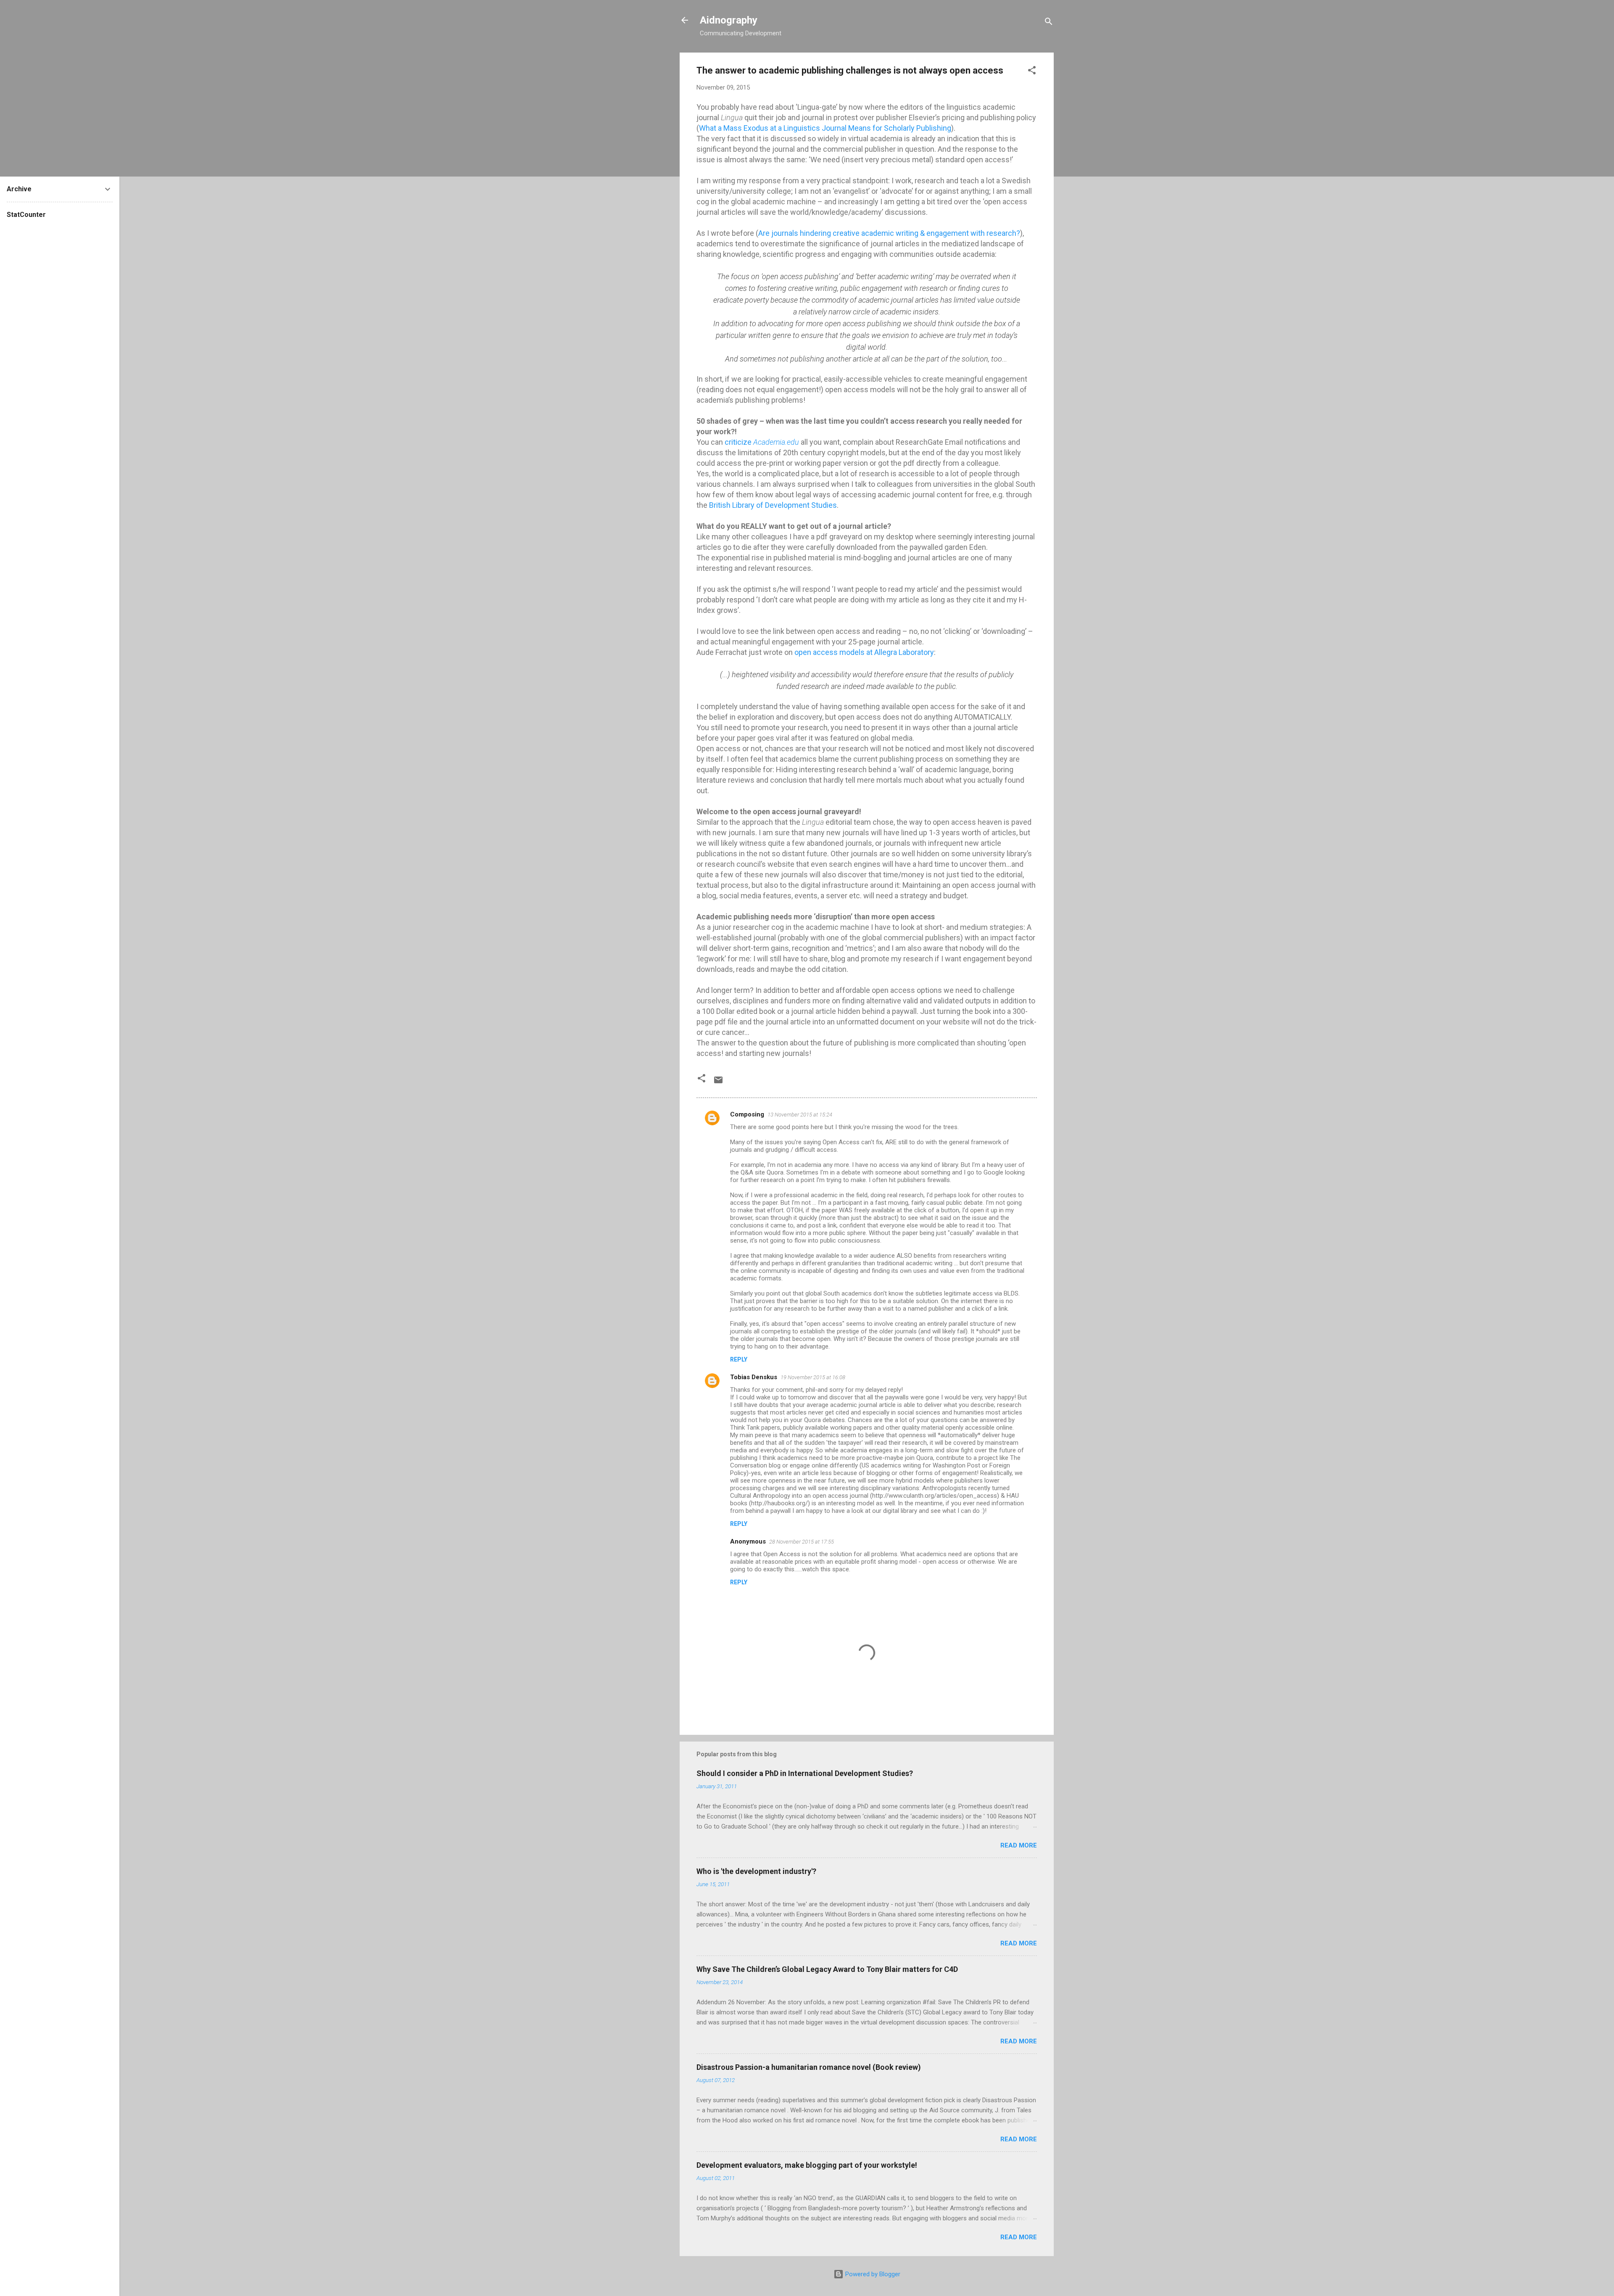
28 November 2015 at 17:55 (802, 1542)
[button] (1032, 72)
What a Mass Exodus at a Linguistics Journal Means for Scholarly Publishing (825, 128)
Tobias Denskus (754, 1377)
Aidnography (729, 20)
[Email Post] (718, 1083)
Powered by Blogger (872, 2274)
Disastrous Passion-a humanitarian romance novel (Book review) (809, 2067)
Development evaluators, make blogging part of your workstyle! (807, 2165)
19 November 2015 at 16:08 (813, 1377)
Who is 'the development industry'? (756, 1871)
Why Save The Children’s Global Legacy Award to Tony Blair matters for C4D (827, 1969)
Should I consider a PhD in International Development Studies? (805, 1773)
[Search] (1049, 23)
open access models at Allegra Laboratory (864, 652)
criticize (762, 442)
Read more (1019, 1845)
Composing (747, 1114)
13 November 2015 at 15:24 (800, 1115)
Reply (739, 1359)
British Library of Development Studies (773, 505)
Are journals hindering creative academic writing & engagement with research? (889, 233)
